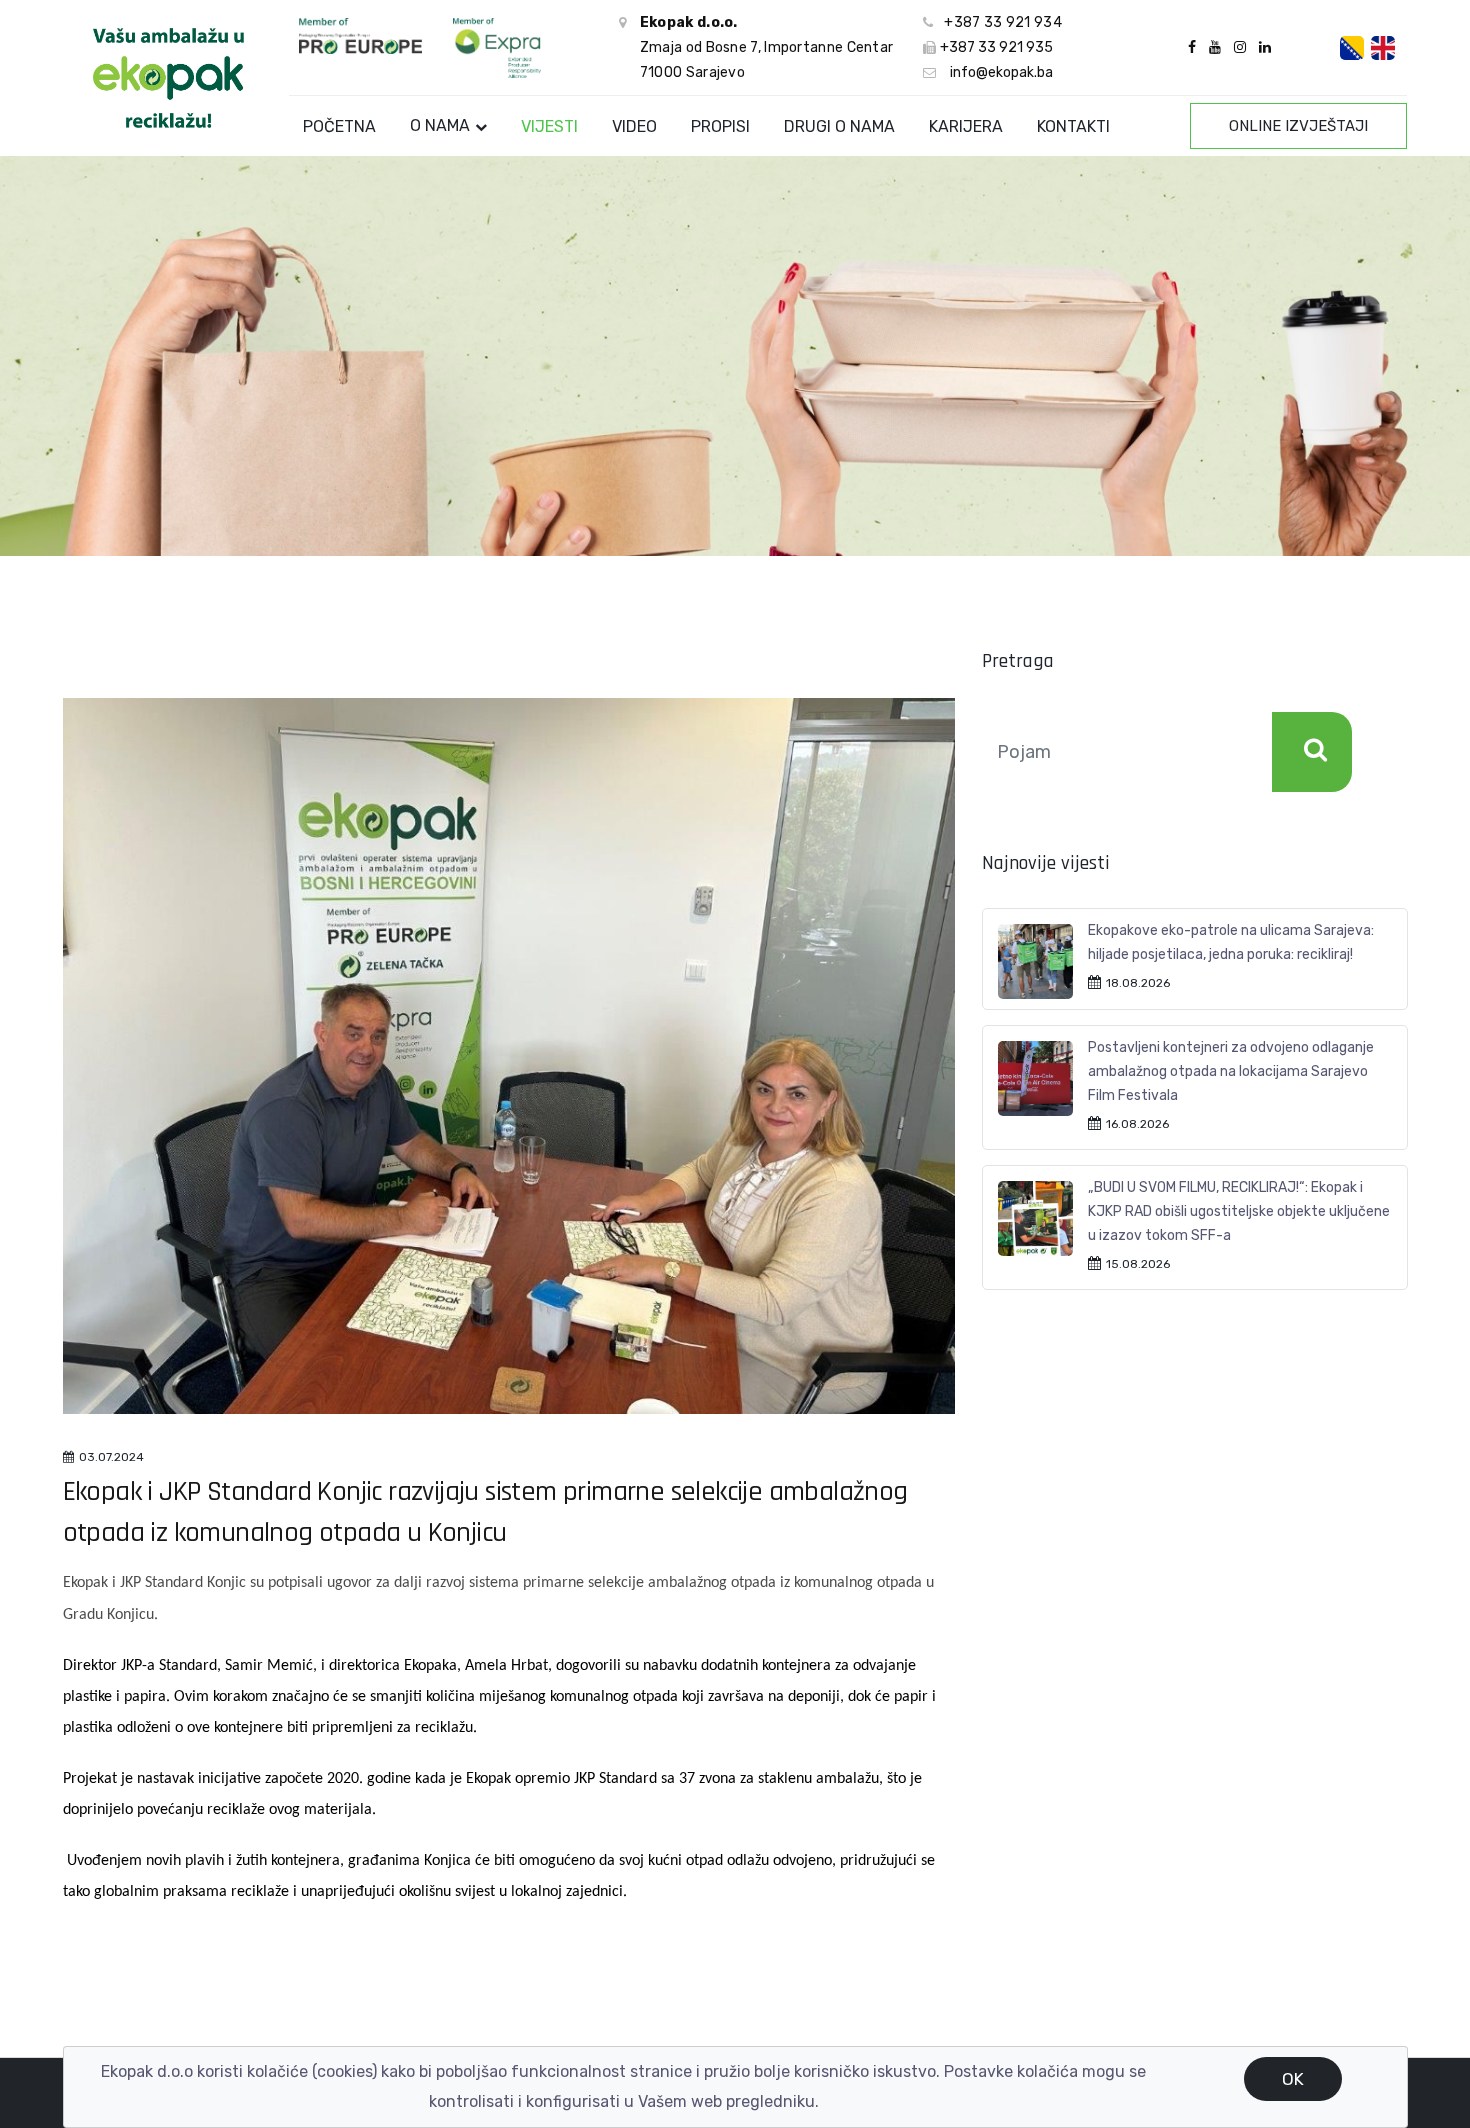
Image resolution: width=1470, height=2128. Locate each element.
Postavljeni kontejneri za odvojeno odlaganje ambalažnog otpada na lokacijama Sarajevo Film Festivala (1231, 1071)
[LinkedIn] (1262, 47)
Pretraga (1312, 752)
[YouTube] (1215, 47)
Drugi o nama (839, 126)
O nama (440, 125)
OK (1293, 2079)
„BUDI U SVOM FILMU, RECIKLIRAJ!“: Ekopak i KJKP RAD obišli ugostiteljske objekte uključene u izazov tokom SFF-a (1239, 1211)
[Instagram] (1240, 47)
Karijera (966, 126)
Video (634, 126)
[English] (1383, 48)
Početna (339, 126)
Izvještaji (1298, 126)
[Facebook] (1192, 47)
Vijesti (549, 126)
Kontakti (1073, 126)
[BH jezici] (1352, 48)
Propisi (720, 126)
